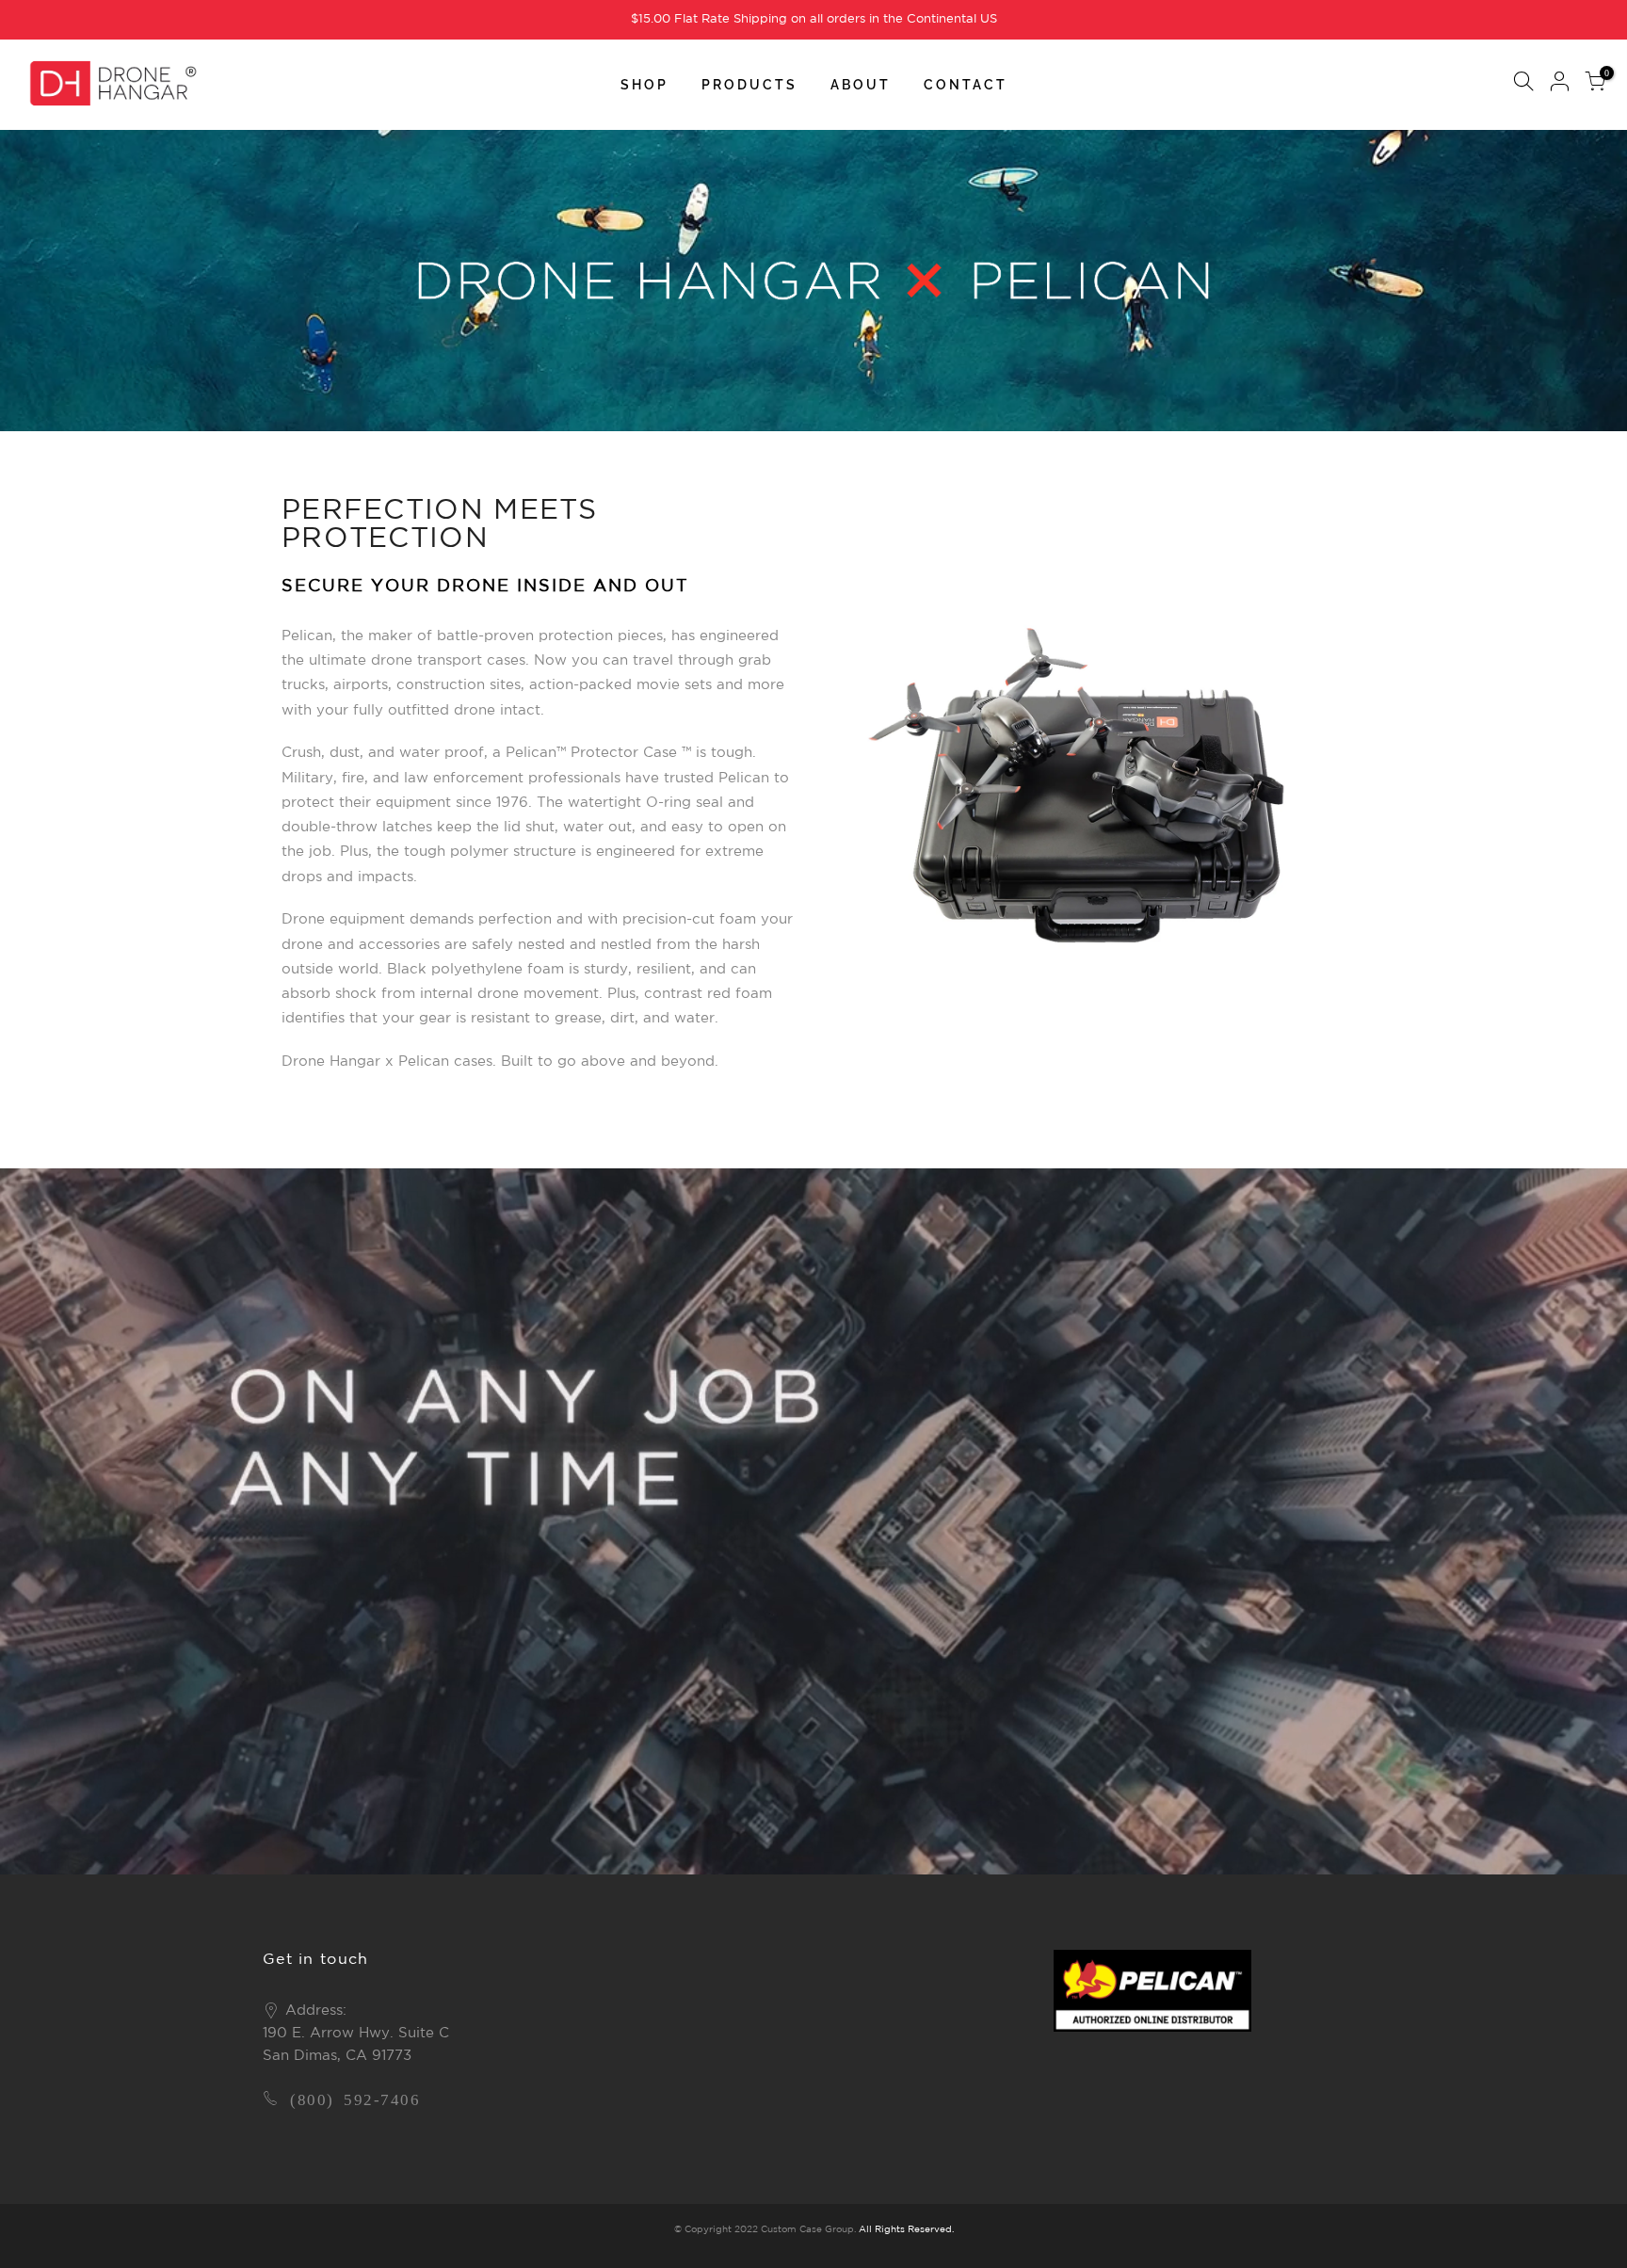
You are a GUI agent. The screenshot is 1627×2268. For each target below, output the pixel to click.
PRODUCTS (749, 85)
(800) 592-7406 (355, 2098)
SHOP (644, 85)
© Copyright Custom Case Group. (765, 2230)
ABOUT (861, 85)
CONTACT (966, 85)
